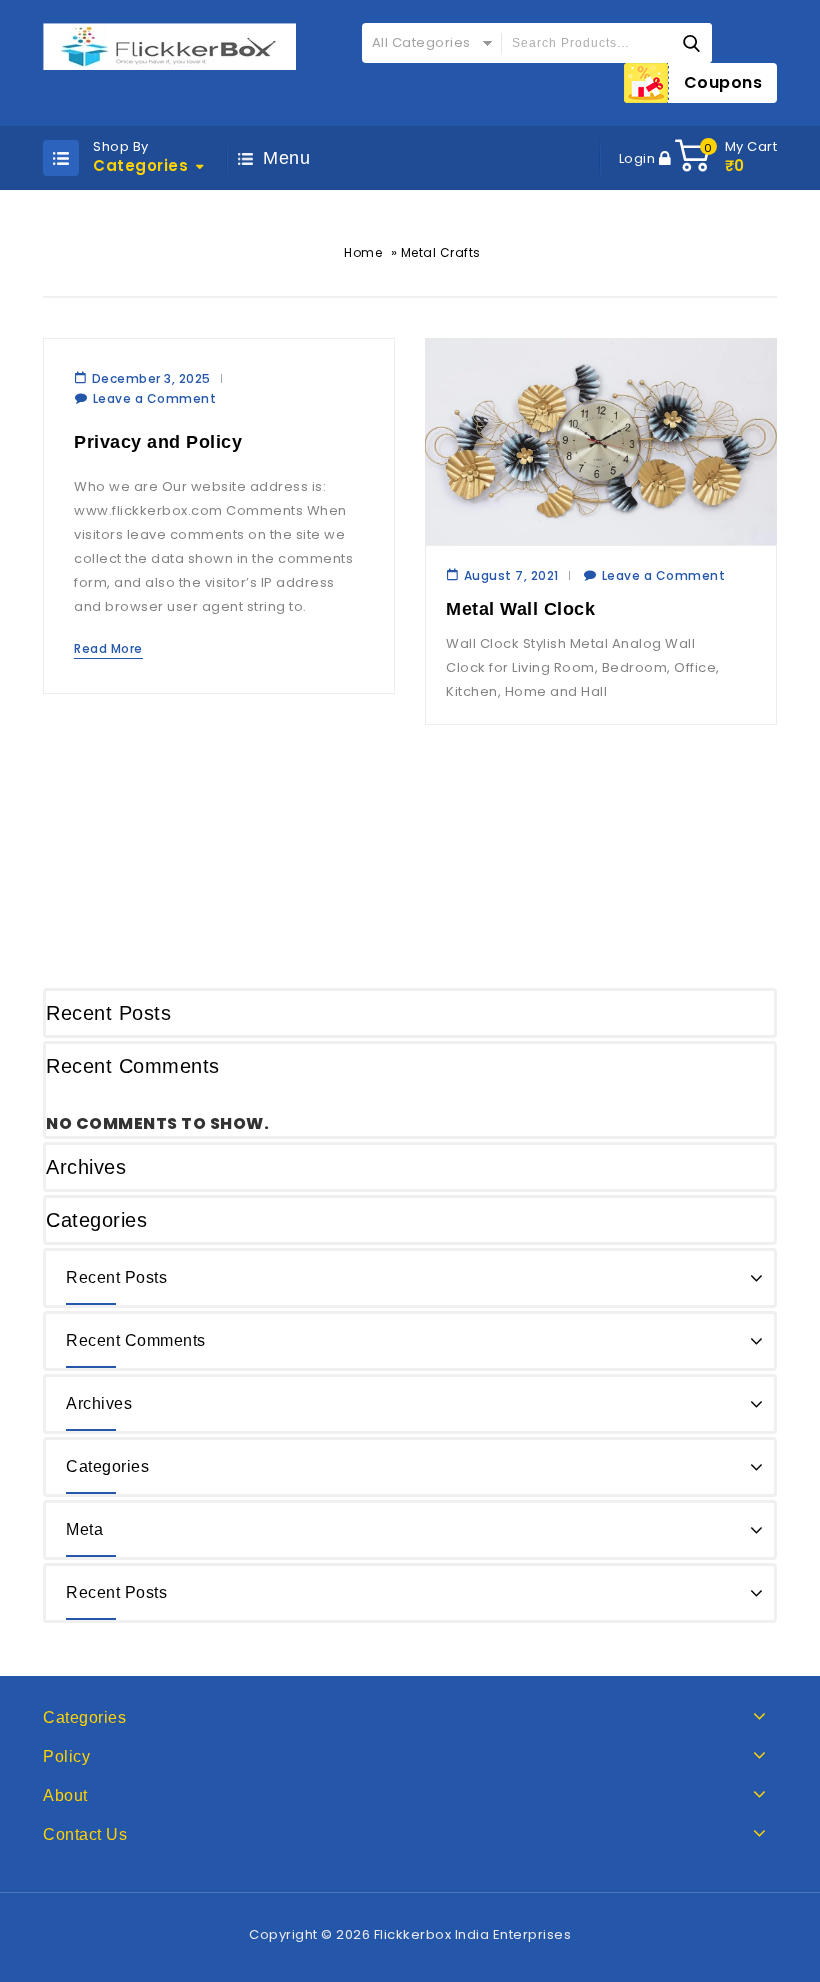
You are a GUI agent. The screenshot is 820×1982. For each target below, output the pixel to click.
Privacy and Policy (158, 442)
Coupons (723, 82)
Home (363, 252)
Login (639, 158)
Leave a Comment (155, 398)
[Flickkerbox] (169, 46)
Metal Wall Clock (520, 609)
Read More (108, 648)
